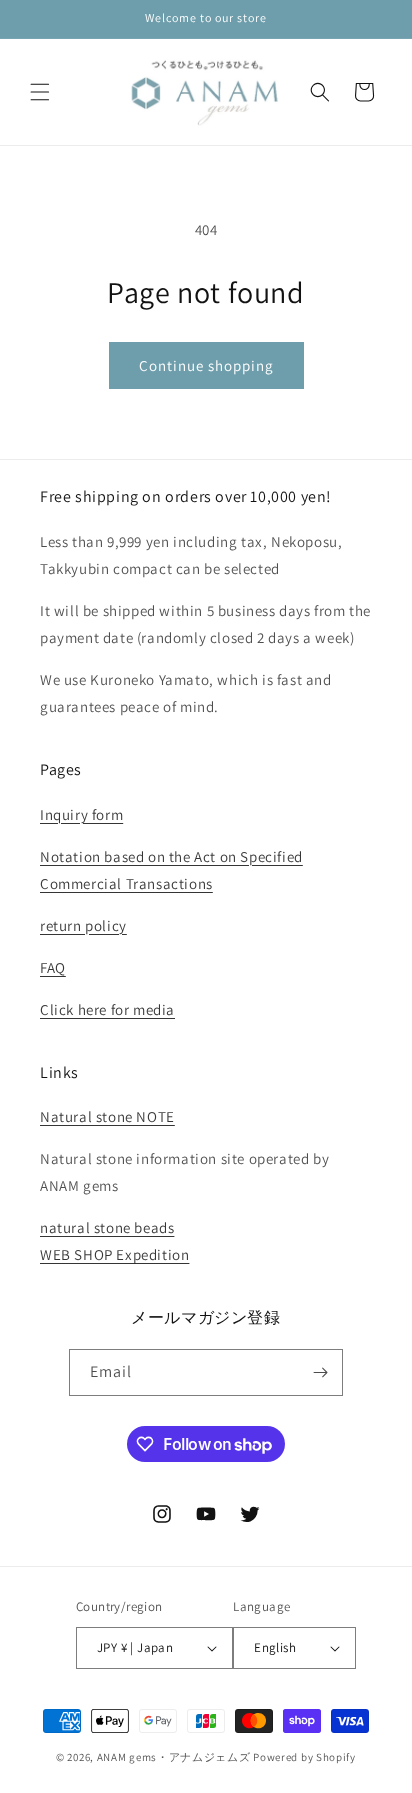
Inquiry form (81, 814)
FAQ (53, 967)
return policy (83, 925)
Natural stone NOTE (107, 1116)
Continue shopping (206, 365)
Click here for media (107, 1009)
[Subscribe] (320, 1372)
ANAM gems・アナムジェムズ (174, 1757)
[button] (40, 92)
